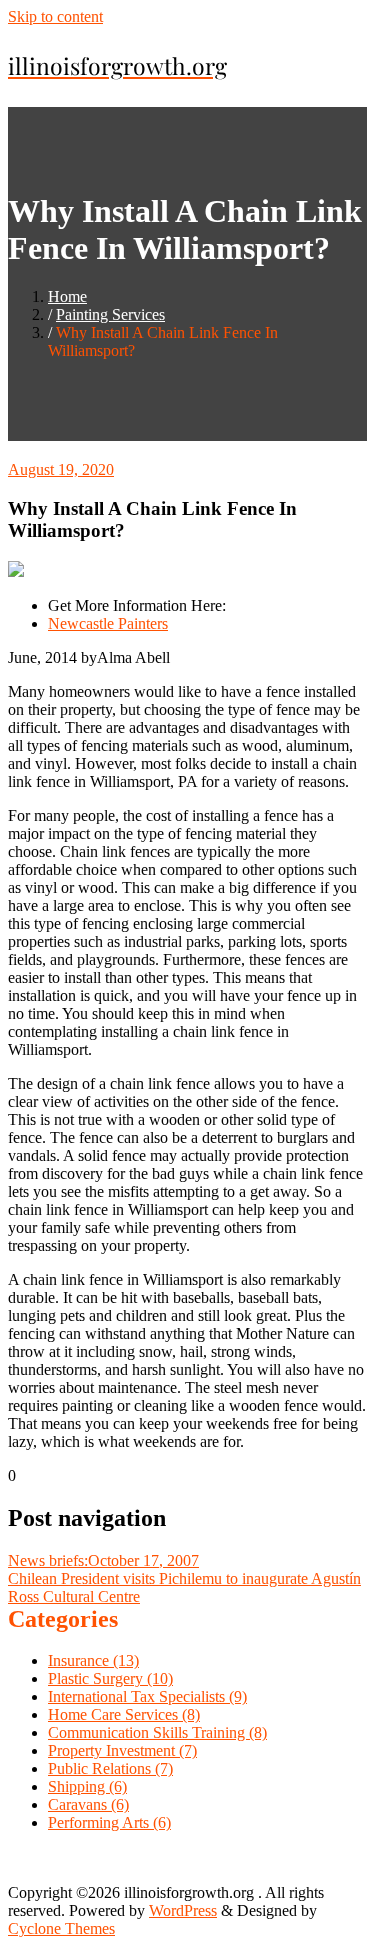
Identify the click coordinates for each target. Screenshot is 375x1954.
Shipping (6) (87, 1786)
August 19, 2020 (61, 469)
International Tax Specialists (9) (147, 1696)
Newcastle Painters (108, 623)
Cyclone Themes (61, 1928)
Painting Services (110, 314)
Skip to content (55, 16)
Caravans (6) (88, 1804)
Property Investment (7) (122, 1750)
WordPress (183, 1910)
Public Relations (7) (110, 1768)
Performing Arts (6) (109, 1822)
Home (67, 296)
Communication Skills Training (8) (157, 1732)
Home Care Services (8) (124, 1714)
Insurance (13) (93, 1660)
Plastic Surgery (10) (110, 1678)
